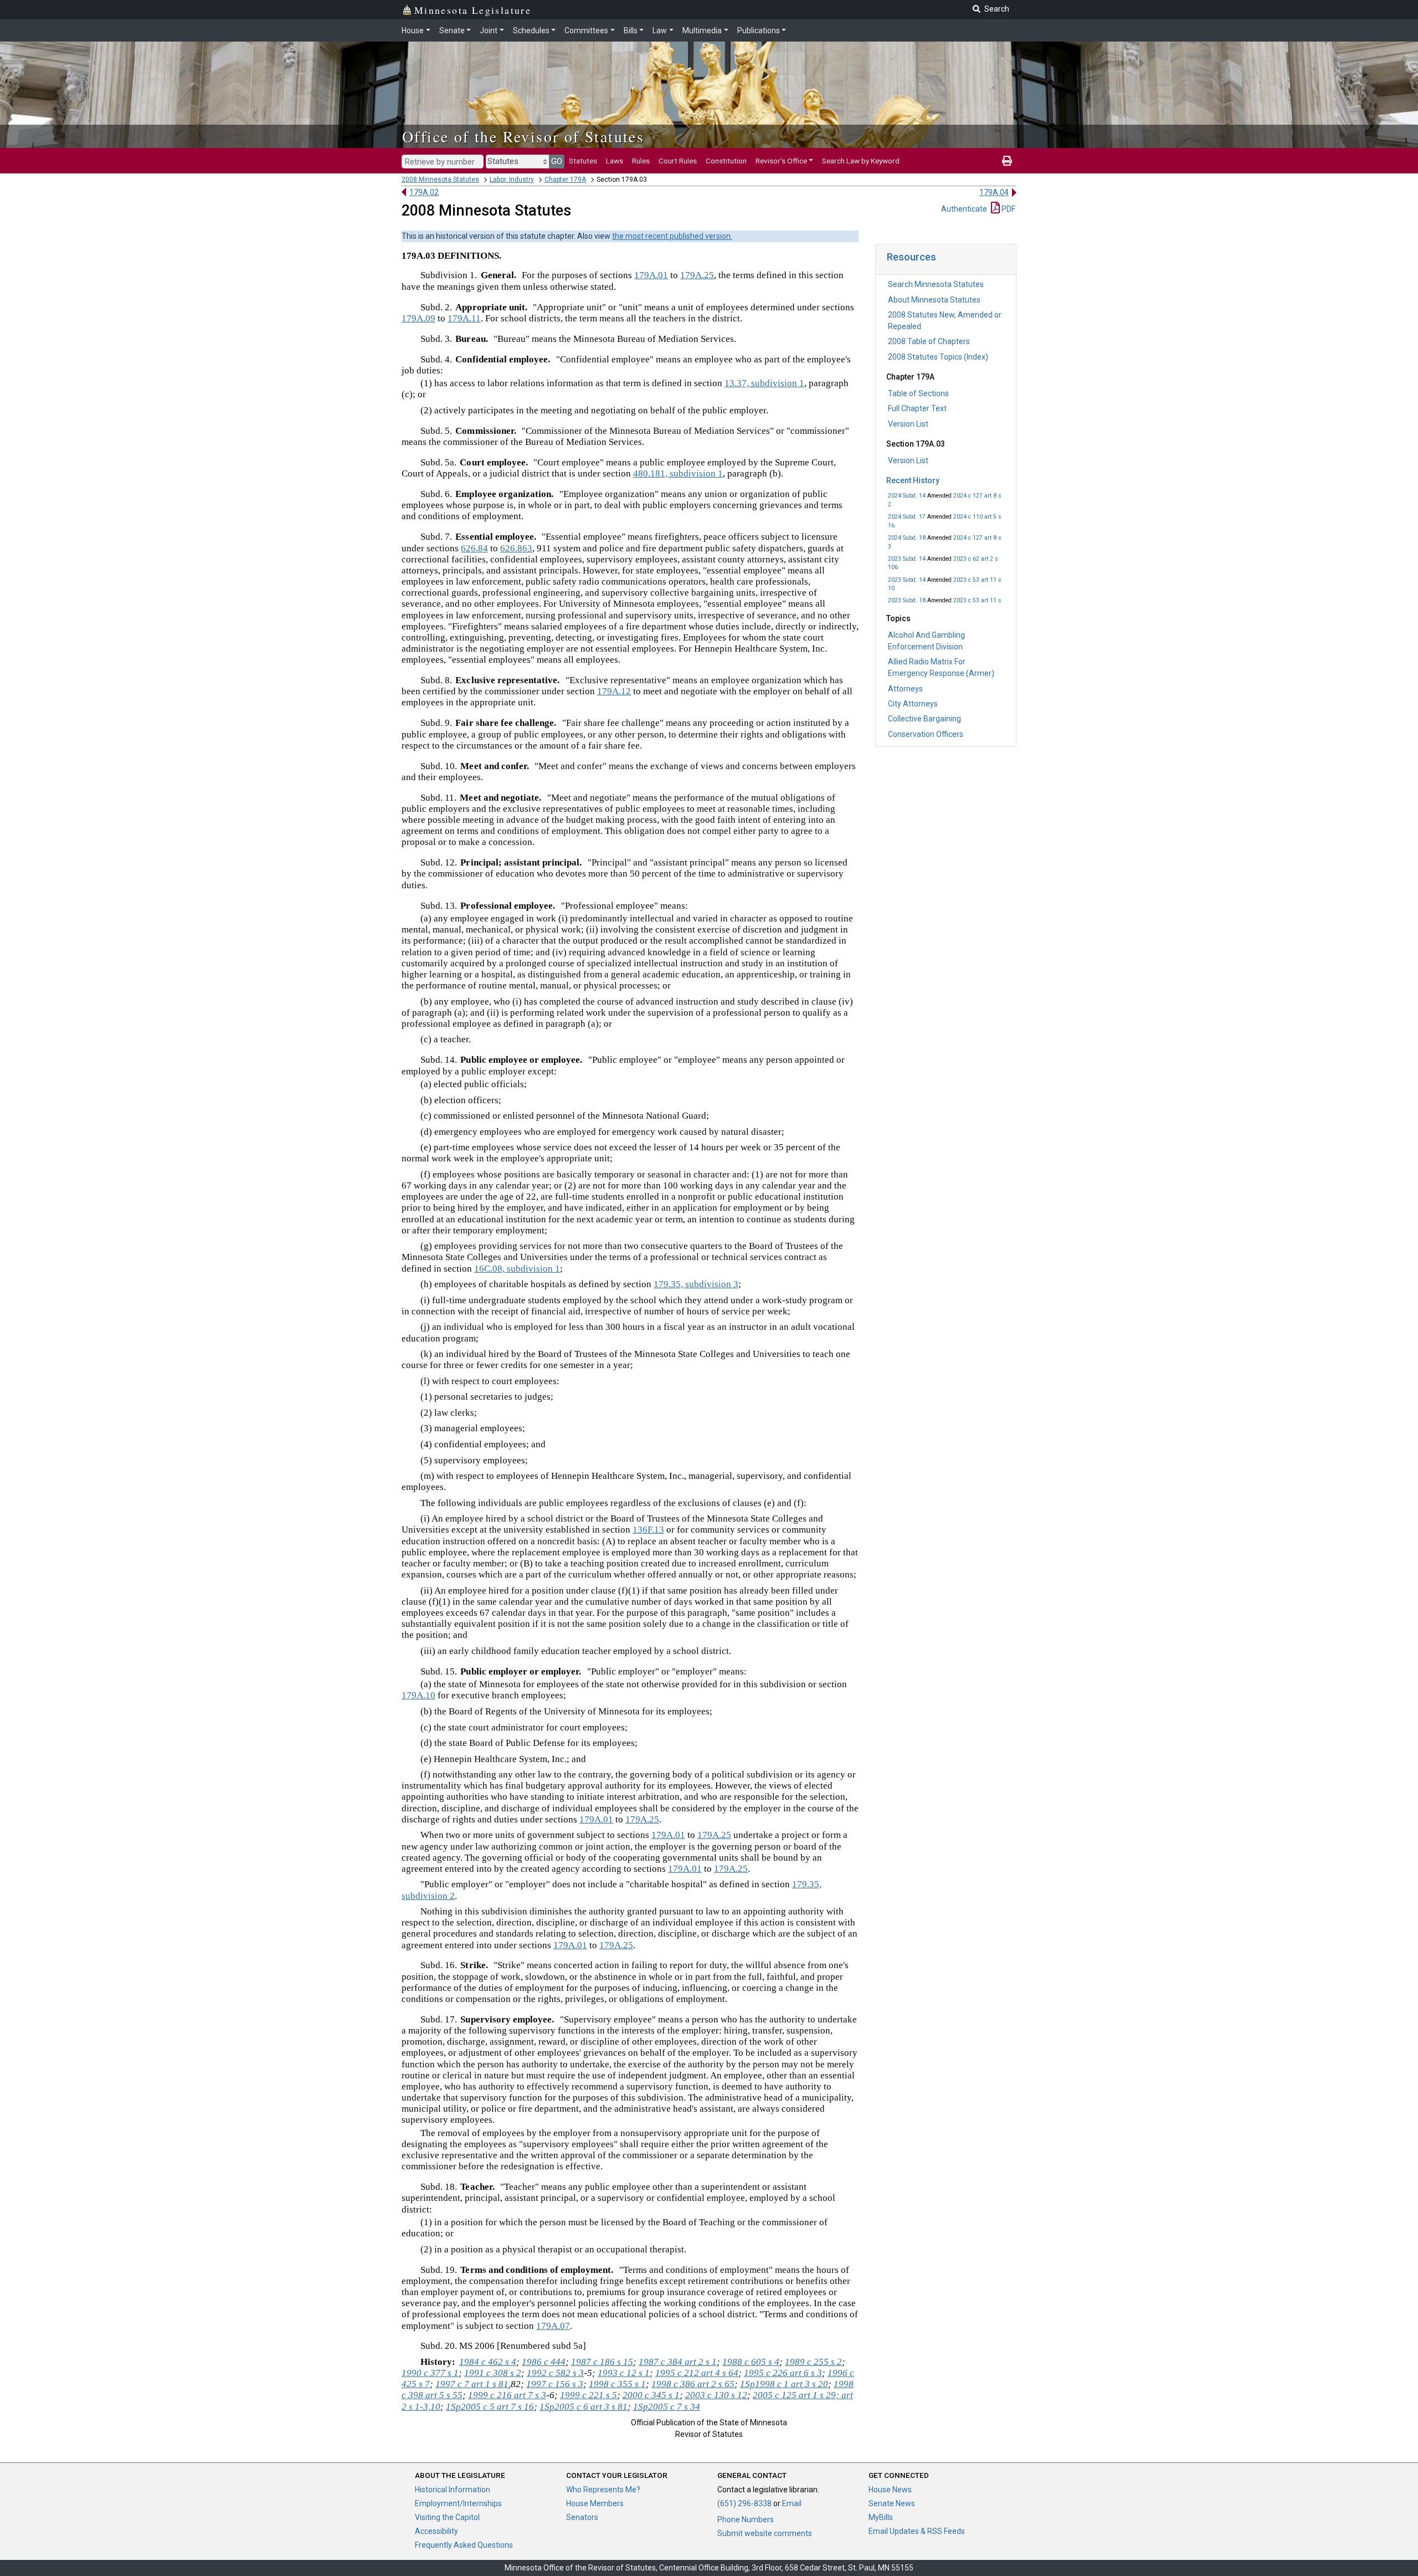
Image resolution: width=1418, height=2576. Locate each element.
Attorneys (905, 689)
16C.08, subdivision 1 (517, 1269)
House (413, 30)
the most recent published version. (672, 236)
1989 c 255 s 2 (813, 2362)
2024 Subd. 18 (907, 538)
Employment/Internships (458, 2503)
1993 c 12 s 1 (624, 2373)
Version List (908, 424)
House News (890, 2490)
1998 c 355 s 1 (617, 2384)
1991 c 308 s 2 (493, 2373)
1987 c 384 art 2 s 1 (678, 2362)
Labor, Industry (512, 180)
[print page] (1007, 161)
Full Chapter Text (917, 408)
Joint (489, 30)
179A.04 (994, 192)
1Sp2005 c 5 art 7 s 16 (490, 2407)
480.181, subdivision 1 (678, 473)
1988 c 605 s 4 (751, 2362)
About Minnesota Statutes (934, 300)
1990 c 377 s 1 (430, 2373)
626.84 (474, 548)
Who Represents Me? (603, 2490)
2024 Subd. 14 (907, 496)
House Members (595, 2503)
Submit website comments (765, 2533)
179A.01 (651, 275)
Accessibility (436, 2531)
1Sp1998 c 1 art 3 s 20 (784, 2384)
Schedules (531, 30)
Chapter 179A (565, 180)
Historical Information (453, 2490)
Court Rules (678, 161)
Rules (641, 161)
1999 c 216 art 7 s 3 (507, 2395)
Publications (759, 30)
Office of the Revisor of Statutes (523, 136)
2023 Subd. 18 (907, 600)
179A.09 (418, 318)
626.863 (516, 548)
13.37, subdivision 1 (764, 383)
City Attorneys (913, 704)
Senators (582, 2517)
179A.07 (553, 2326)
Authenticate (964, 209)
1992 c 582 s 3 (555, 2373)
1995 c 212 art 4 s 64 (697, 2373)
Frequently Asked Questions (464, 2545)
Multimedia (702, 30)
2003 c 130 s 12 (716, 2395)
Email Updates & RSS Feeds (917, 2531)
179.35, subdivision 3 (696, 1284)
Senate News (892, 2503)
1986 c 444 (544, 2362)
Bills (631, 30)
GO (557, 161)
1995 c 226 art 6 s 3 (783, 2373)
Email (792, 2503)
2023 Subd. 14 (907, 559)
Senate (452, 30)
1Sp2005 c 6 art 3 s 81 (584, 2407)
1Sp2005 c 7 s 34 (667, 2407)
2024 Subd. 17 (907, 517)
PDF (1008, 209)
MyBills (881, 2517)
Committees (586, 30)
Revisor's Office (781, 161)
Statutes (583, 161)
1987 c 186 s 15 (602, 2362)
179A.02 (424, 192)
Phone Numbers (746, 2519)
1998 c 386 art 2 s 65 (693, 2384)
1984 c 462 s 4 (488, 2362)
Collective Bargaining (924, 719)
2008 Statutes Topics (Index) (938, 357)
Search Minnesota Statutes (936, 284)
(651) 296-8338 (744, 2503)
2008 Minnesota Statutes (440, 180)
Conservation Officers (926, 734)
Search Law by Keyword (861, 161)
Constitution (726, 161)
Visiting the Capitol (447, 2517)
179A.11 (464, 318)
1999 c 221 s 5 (589, 2395)
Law (660, 30)
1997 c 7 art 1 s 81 (472, 2384)
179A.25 (697, 275)
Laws (615, 161)
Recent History (913, 480)
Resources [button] (911, 257)
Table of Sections (918, 393)
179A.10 (418, 1695)
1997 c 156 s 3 (555, 2384)
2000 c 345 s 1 (651, 2395)
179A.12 (614, 691)
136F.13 (648, 1530)
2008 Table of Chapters (929, 341)
